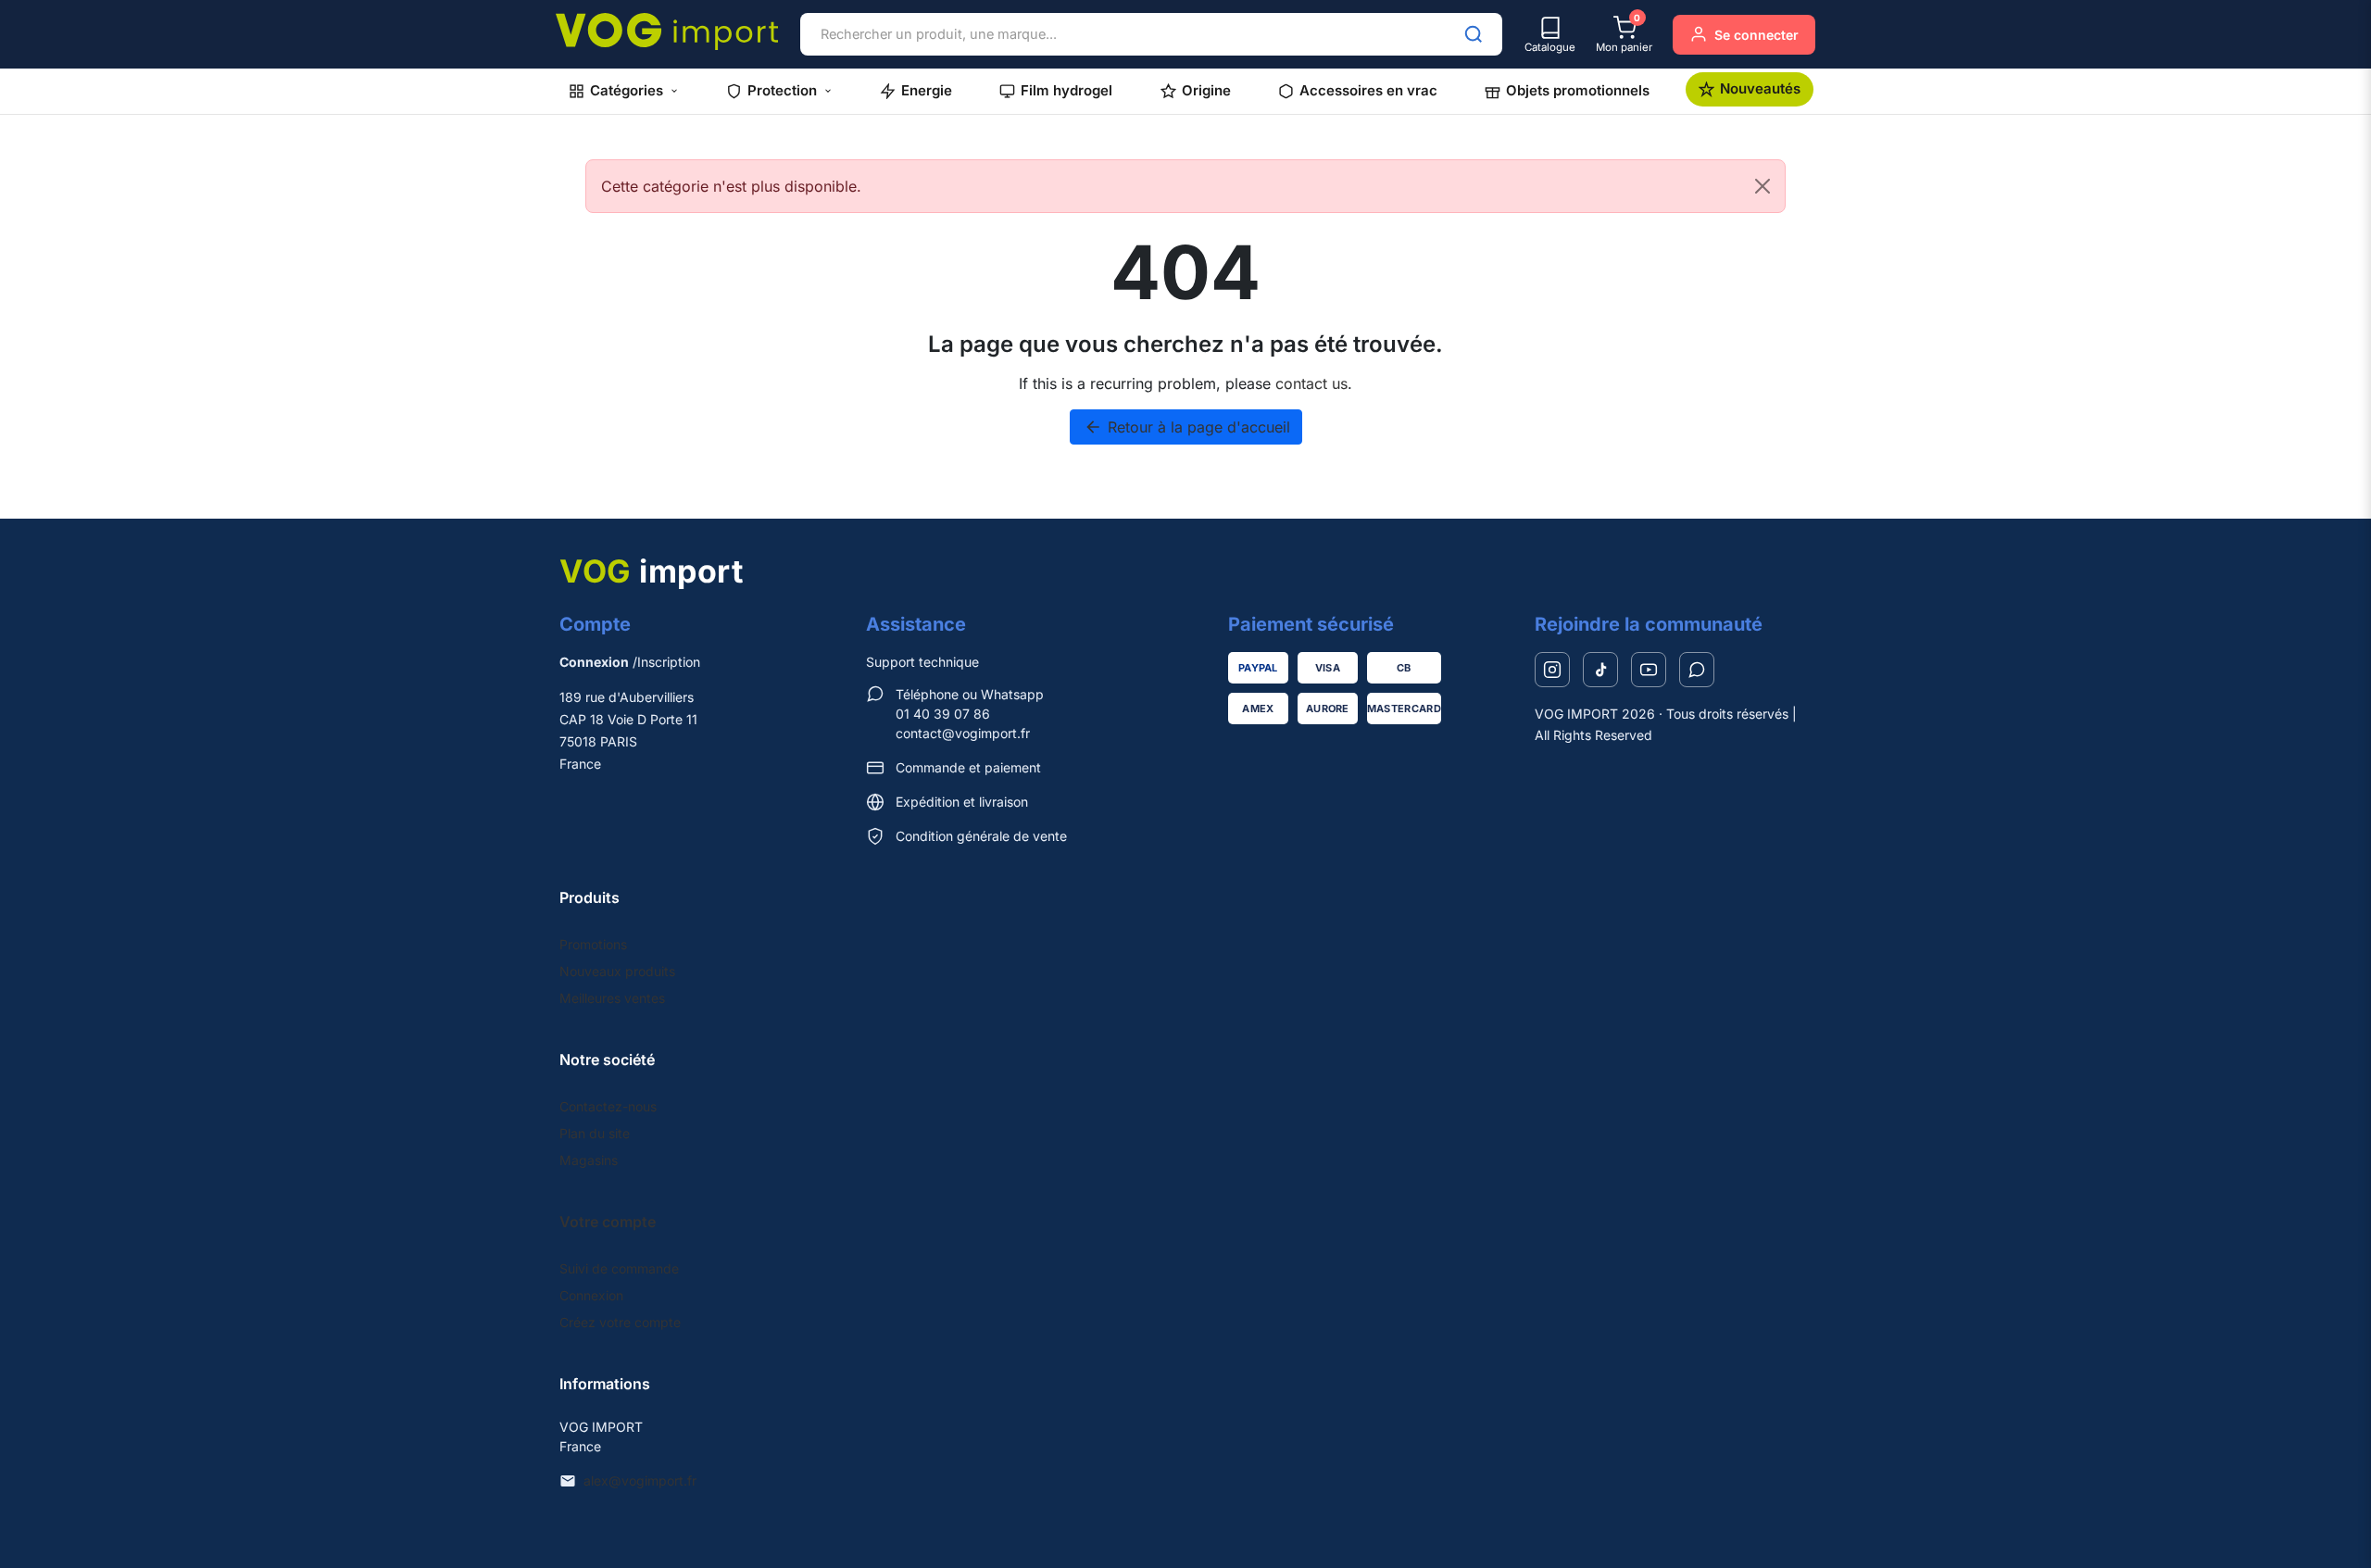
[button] (624, 91)
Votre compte (608, 1222)
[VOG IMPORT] (667, 31)
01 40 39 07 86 (943, 714)
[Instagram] (1552, 670)
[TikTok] (1600, 670)
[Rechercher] (1474, 34)
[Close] (1763, 186)
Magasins (589, 1160)
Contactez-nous (608, 1106)
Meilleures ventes (612, 998)
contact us (1311, 383)
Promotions (593, 944)
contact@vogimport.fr (963, 733)
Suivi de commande (619, 1268)
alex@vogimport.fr (640, 1480)
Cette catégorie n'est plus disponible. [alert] (731, 186)
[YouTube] (1649, 670)
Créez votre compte (620, 1322)
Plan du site (595, 1133)
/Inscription (630, 662)
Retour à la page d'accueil (1187, 427)
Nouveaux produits (617, 971)
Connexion (591, 1295)
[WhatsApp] (1697, 670)
